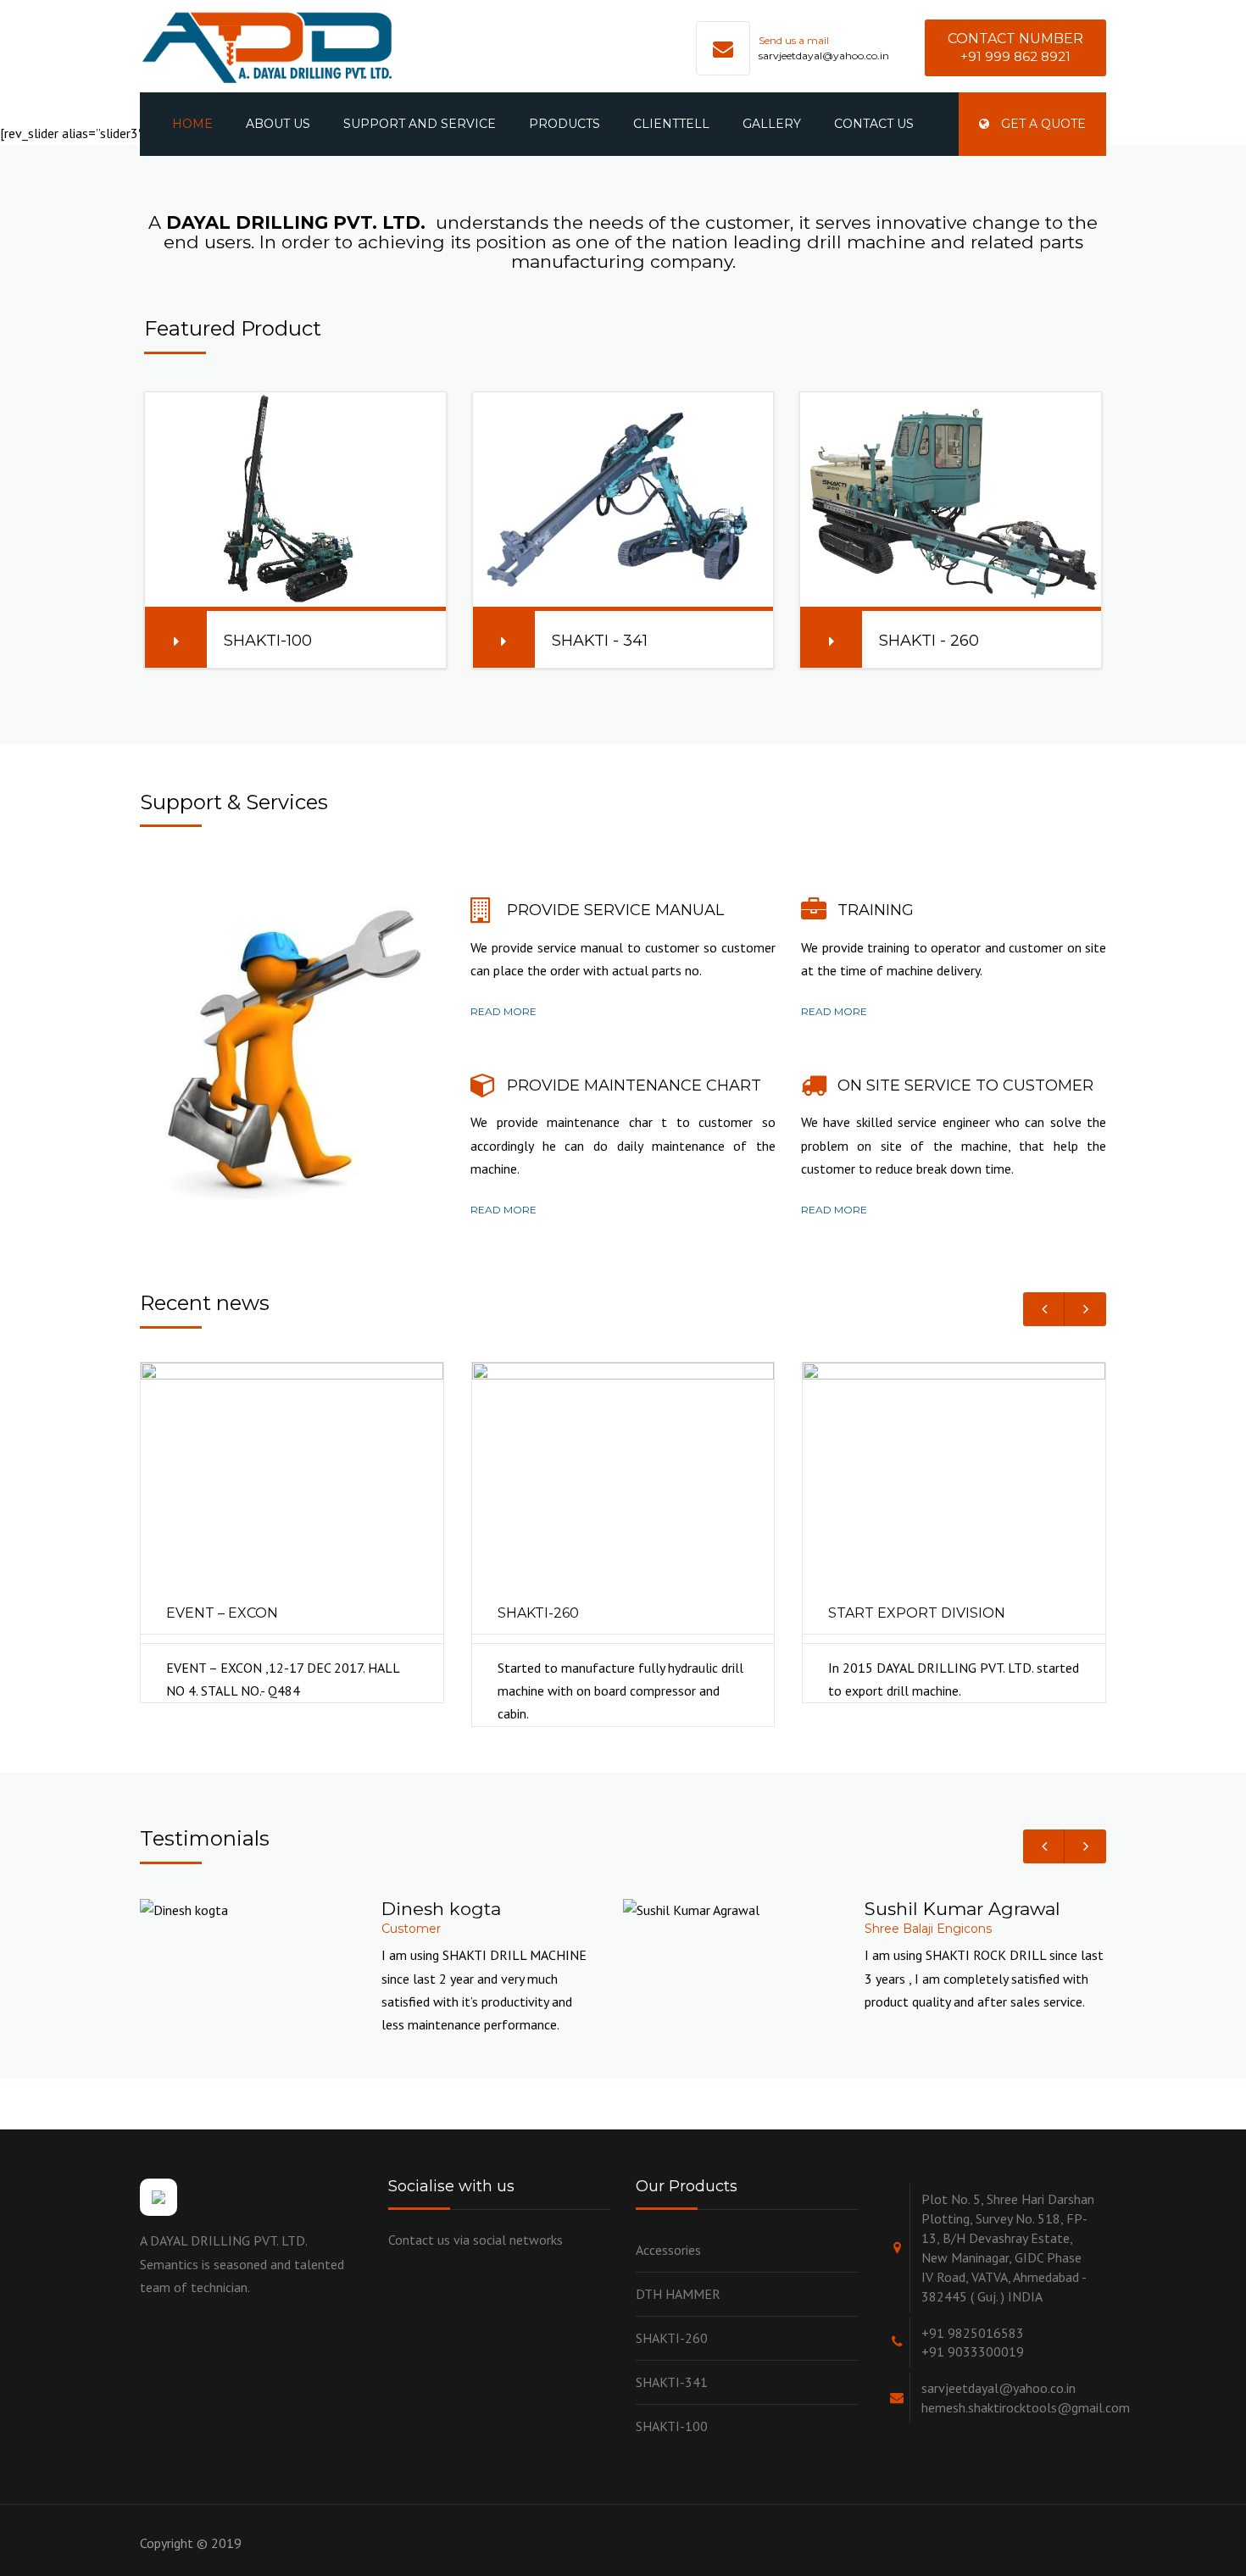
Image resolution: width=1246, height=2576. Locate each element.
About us (278, 124)
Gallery (772, 124)
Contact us (874, 124)
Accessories (668, 2250)
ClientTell (671, 124)
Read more (503, 1011)
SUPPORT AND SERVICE (420, 124)
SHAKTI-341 (672, 2382)
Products (565, 124)
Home (192, 124)
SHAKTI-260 (672, 2338)
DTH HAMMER (678, 2294)
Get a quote (1042, 124)
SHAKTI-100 (672, 2426)
